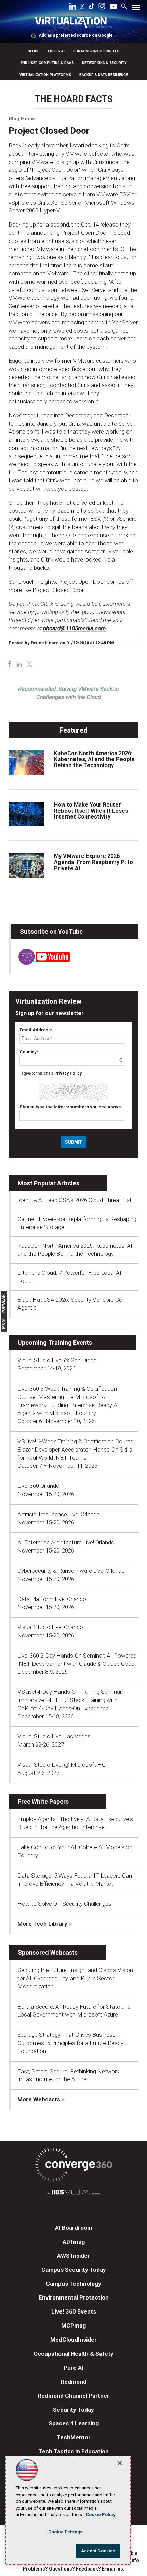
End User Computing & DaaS (47, 63)
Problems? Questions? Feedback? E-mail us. (73, 2569)
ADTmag (74, 2242)
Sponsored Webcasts (48, 1952)
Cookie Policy (101, 2515)
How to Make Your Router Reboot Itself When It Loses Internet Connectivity (91, 811)
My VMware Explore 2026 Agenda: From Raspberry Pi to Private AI (93, 862)
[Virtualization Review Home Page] (73, 24)
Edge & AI (56, 51)
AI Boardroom (74, 2228)
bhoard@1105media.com (74, 628)
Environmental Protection (74, 2297)
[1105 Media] (73, 2193)
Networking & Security (104, 63)
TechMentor (74, 2437)
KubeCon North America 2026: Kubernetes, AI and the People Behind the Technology (94, 759)
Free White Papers (43, 1801)
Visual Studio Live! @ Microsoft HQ (62, 1765)
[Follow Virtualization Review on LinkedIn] (72, 8)
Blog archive (25, 91)
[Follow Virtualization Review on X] (82, 7)
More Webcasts (39, 2099)
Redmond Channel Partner (73, 2396)
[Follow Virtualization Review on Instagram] (102, 8)
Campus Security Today (74, 2270)
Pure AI (73, 2368)
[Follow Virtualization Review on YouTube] (113, 7)
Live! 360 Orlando (38, 1486)
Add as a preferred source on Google (76, 35)
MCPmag (73, 2326)
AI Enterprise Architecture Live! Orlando (66, 1542)
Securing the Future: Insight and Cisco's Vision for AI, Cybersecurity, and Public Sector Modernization (75, 1978)
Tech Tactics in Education (74, 2451)
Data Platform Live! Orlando (52, 1599)
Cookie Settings (65, 2532)
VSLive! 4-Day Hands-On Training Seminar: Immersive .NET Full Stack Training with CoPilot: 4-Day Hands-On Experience (70, 1700)
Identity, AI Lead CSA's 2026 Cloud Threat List (75, 1200)
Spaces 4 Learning (74, 2423)
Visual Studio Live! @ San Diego (57, 1360)
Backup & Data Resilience (104, 75)
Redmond (73, 2382)
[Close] (120, 2463)
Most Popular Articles (49, 1183)
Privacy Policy (68, 1073)
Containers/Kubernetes (96, 51)
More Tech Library (42, 1924)
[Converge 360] (73, 2166)
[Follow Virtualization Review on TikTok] (92, 8)
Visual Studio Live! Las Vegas (54, 1736)
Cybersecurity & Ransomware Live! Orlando (71, 1571)
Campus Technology (73, 2284)
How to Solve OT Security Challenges (64, 1904)
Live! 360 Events (74, 2311)
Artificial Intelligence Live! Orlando (59, 1514)
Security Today (73, 2410)
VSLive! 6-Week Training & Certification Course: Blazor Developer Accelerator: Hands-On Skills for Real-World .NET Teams (76, 1450)
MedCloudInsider (73, 2340)
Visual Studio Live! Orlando (50, 1627)
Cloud (34, 51)
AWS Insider (73, 2256)
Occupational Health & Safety (73, 2354)
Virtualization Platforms (45, 75)
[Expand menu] (136, 9)
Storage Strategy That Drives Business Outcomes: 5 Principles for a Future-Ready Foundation (70, 2043)
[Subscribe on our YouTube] (40, 963)
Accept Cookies (98, 2551)
